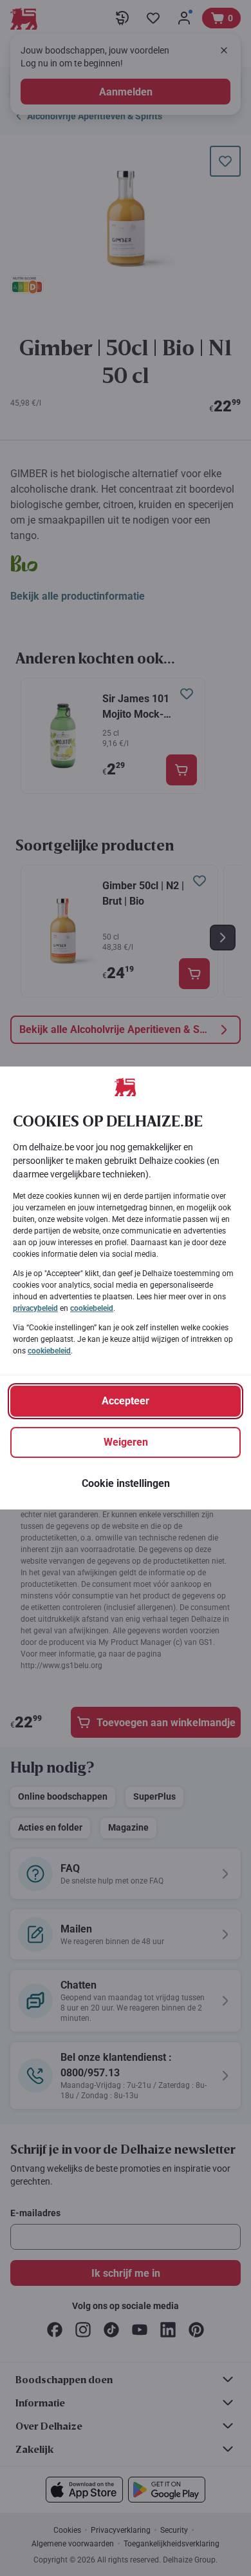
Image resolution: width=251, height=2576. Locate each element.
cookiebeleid (92, 1308)
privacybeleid (35, 1308)
